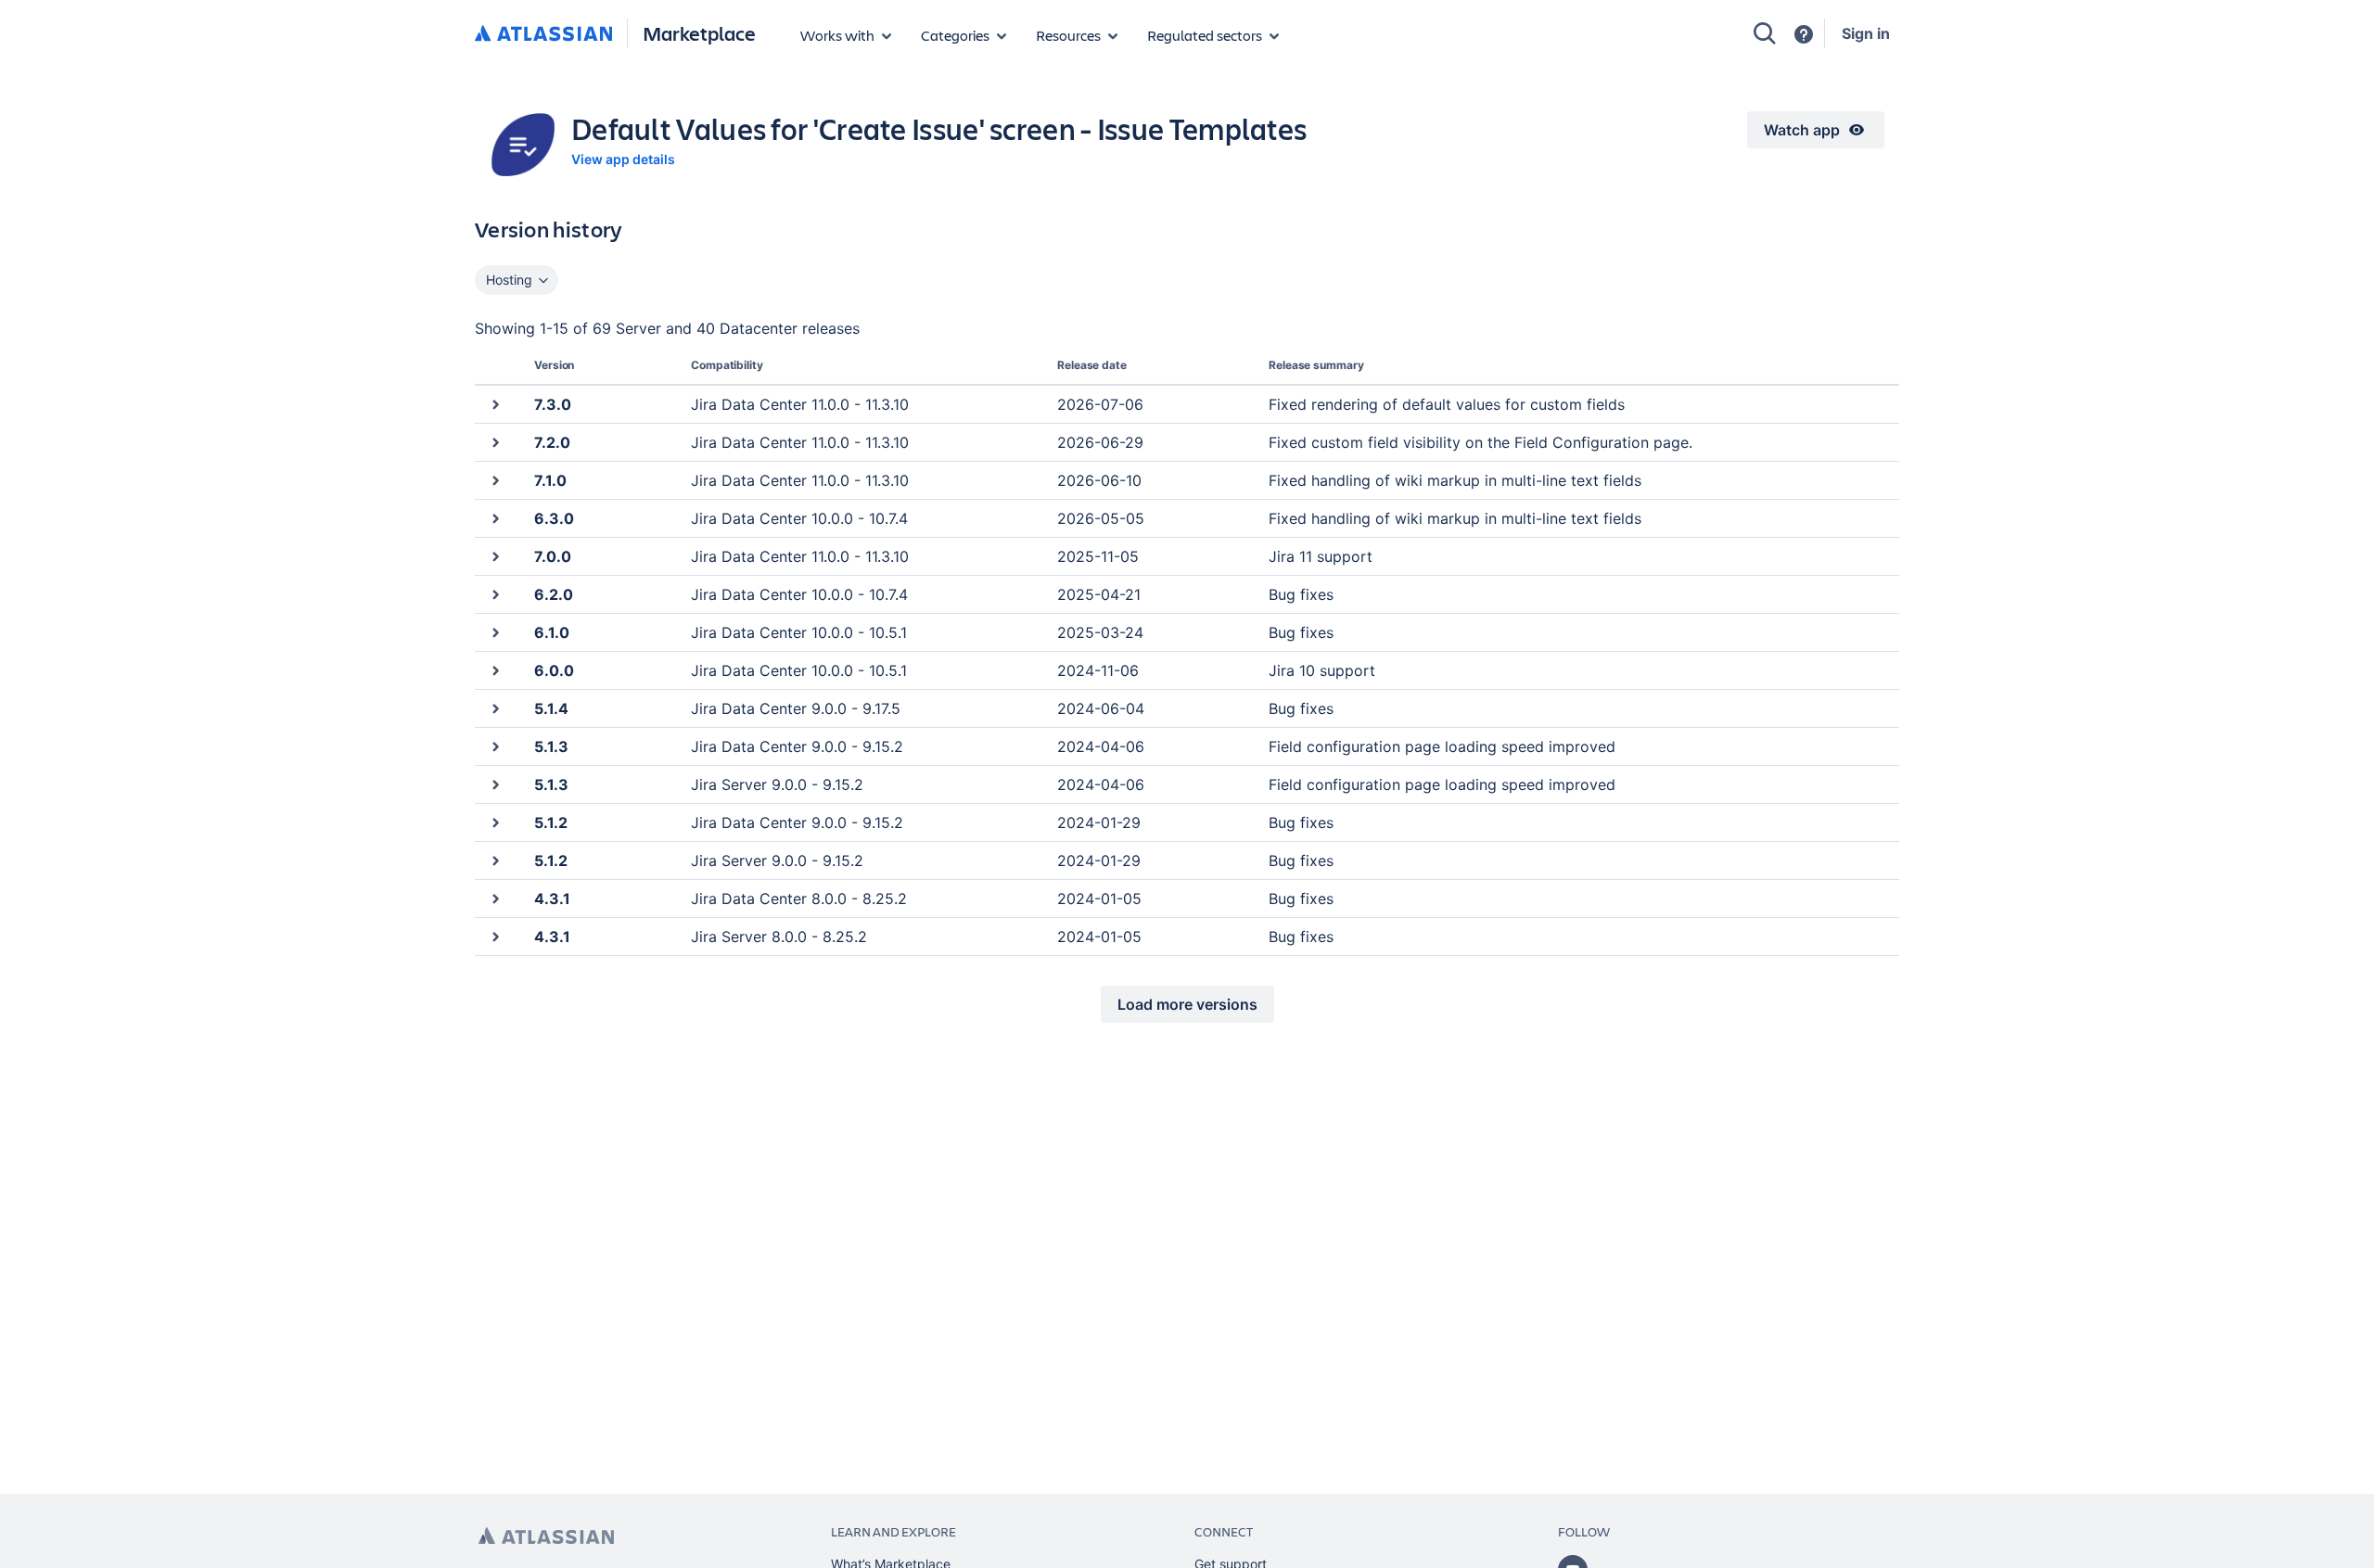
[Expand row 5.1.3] (495, 746)
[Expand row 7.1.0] (495, 480)
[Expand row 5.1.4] (495, 708)
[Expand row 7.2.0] (495, 442)
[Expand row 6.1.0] (495, 632)
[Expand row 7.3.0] (495, 404)
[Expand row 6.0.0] (495, 670)
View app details (623, 159)
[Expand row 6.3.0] (495, 518)
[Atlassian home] (543, 34)
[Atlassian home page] (546, 1536)
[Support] (1804, 34)
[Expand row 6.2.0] (495, 594)
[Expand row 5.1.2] (495, 822)
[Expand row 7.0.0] (495, 556)
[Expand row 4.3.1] (495, 898)
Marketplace (699, 33)
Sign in (1866, 33)
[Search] (1765, 33)
